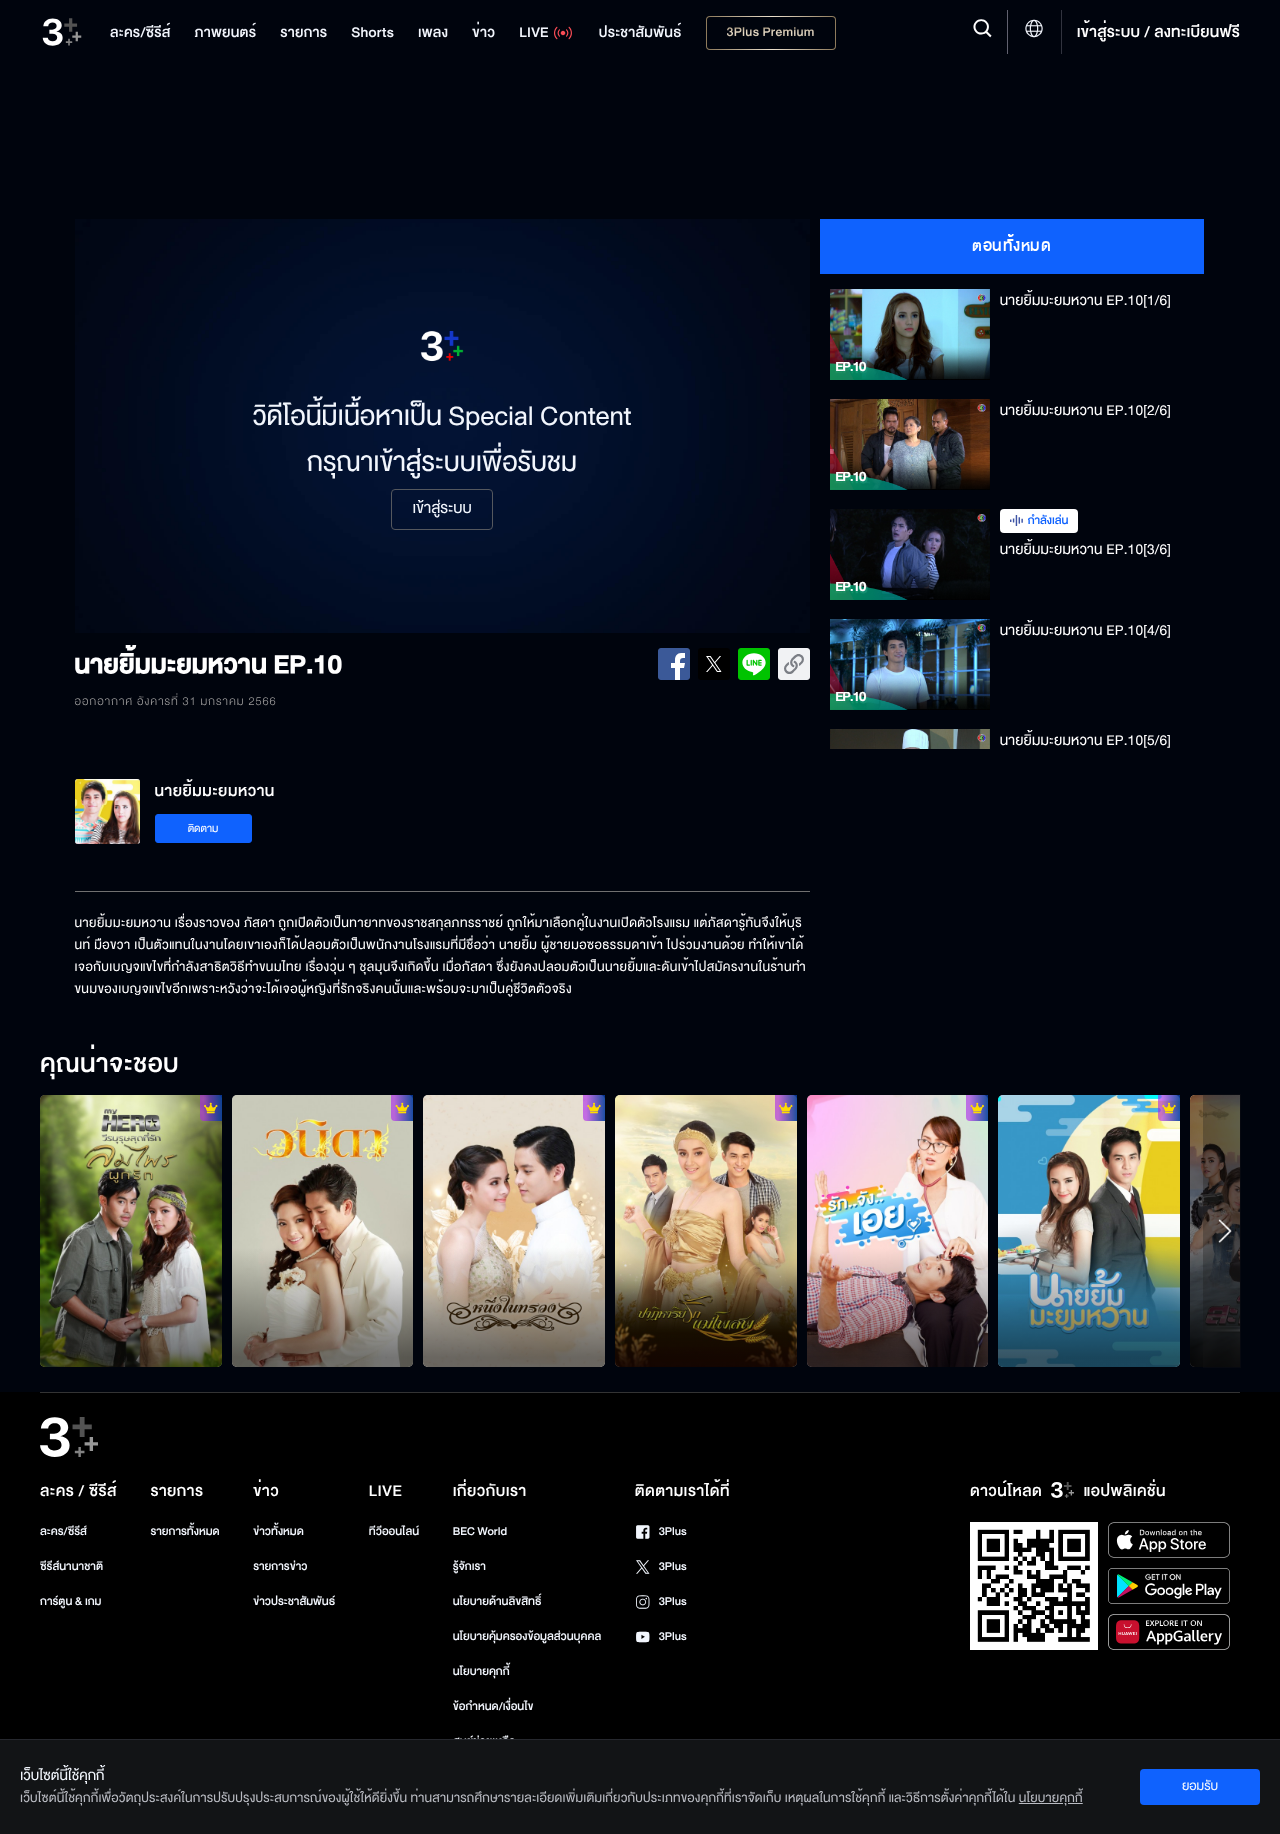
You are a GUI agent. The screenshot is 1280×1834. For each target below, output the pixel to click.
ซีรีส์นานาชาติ (71, 1566)
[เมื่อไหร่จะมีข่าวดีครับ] (323, 1231)
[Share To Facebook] (674, 664)
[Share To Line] (754, 664)
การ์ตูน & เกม (71, 1601)
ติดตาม (203, 828)
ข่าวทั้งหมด (278, 1531)
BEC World (480, 1531)
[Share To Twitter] (714, 664)
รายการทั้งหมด (184, 1531)
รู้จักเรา (469, 1566)
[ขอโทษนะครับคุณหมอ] (898, 1231)
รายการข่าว (280, 1566)
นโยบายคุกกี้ (481, 1671)
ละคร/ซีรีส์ (63, 1531)
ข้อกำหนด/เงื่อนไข (493, 1706)
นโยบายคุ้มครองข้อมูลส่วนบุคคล (527, 1636)
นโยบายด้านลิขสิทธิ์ (497, 1601)
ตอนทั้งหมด (1011, 246)
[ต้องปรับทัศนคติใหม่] (131, 1231)
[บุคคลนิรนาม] (1089, 1231)
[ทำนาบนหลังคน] (706, 1231)
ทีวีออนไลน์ (394, 1531)
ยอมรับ (1200, 1786)
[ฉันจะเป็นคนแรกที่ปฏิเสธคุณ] (514, 1231)
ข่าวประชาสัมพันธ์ (294, 1601)
